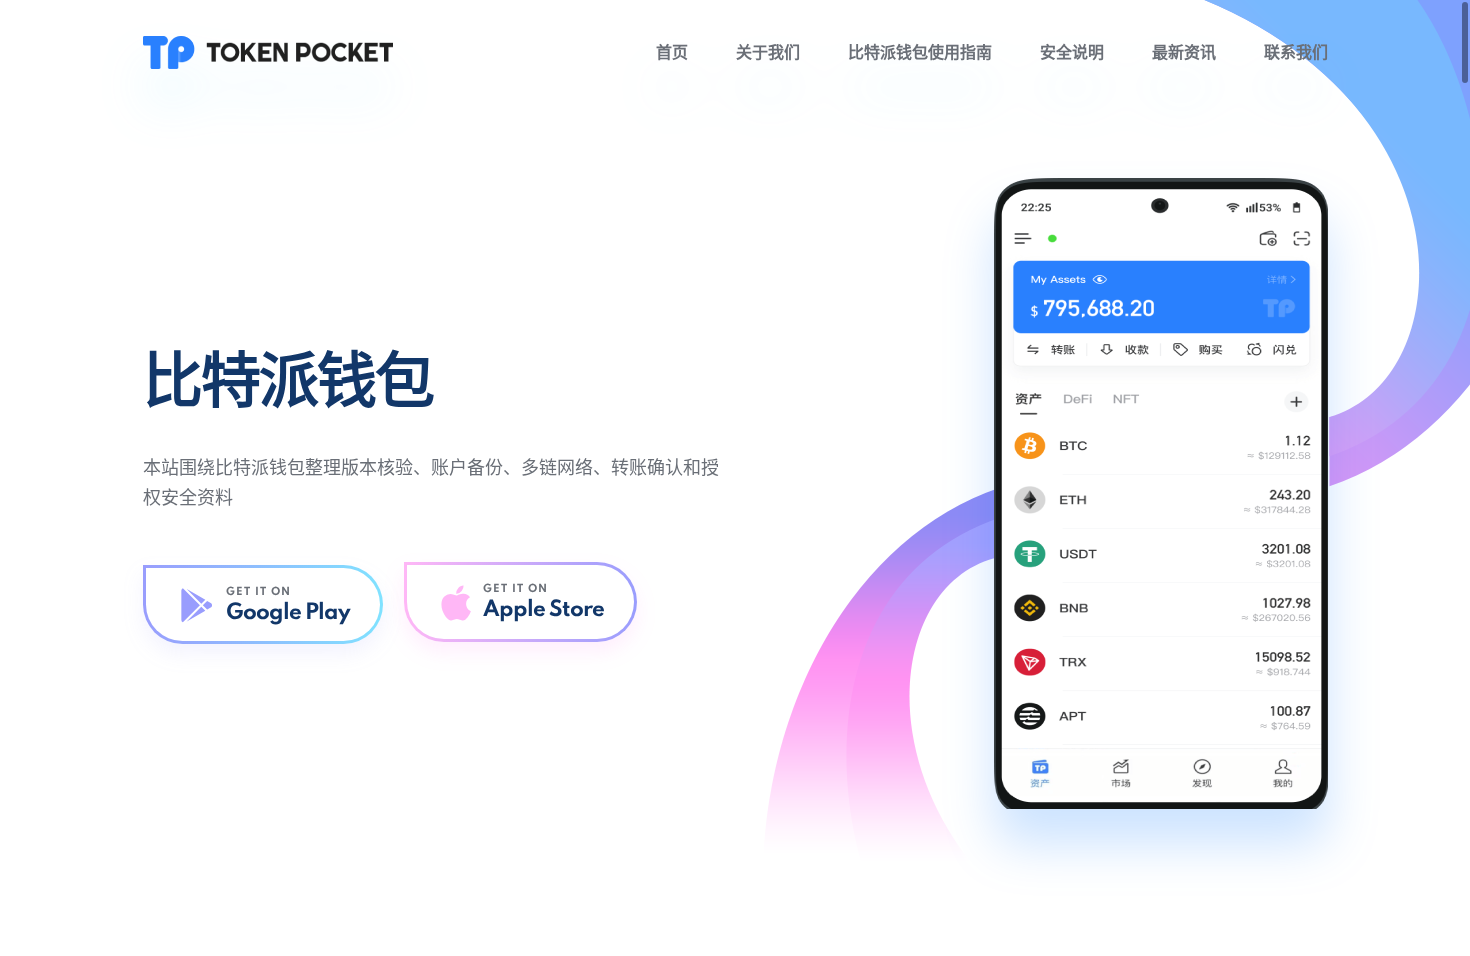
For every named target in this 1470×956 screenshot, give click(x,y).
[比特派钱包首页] (268, 52)
